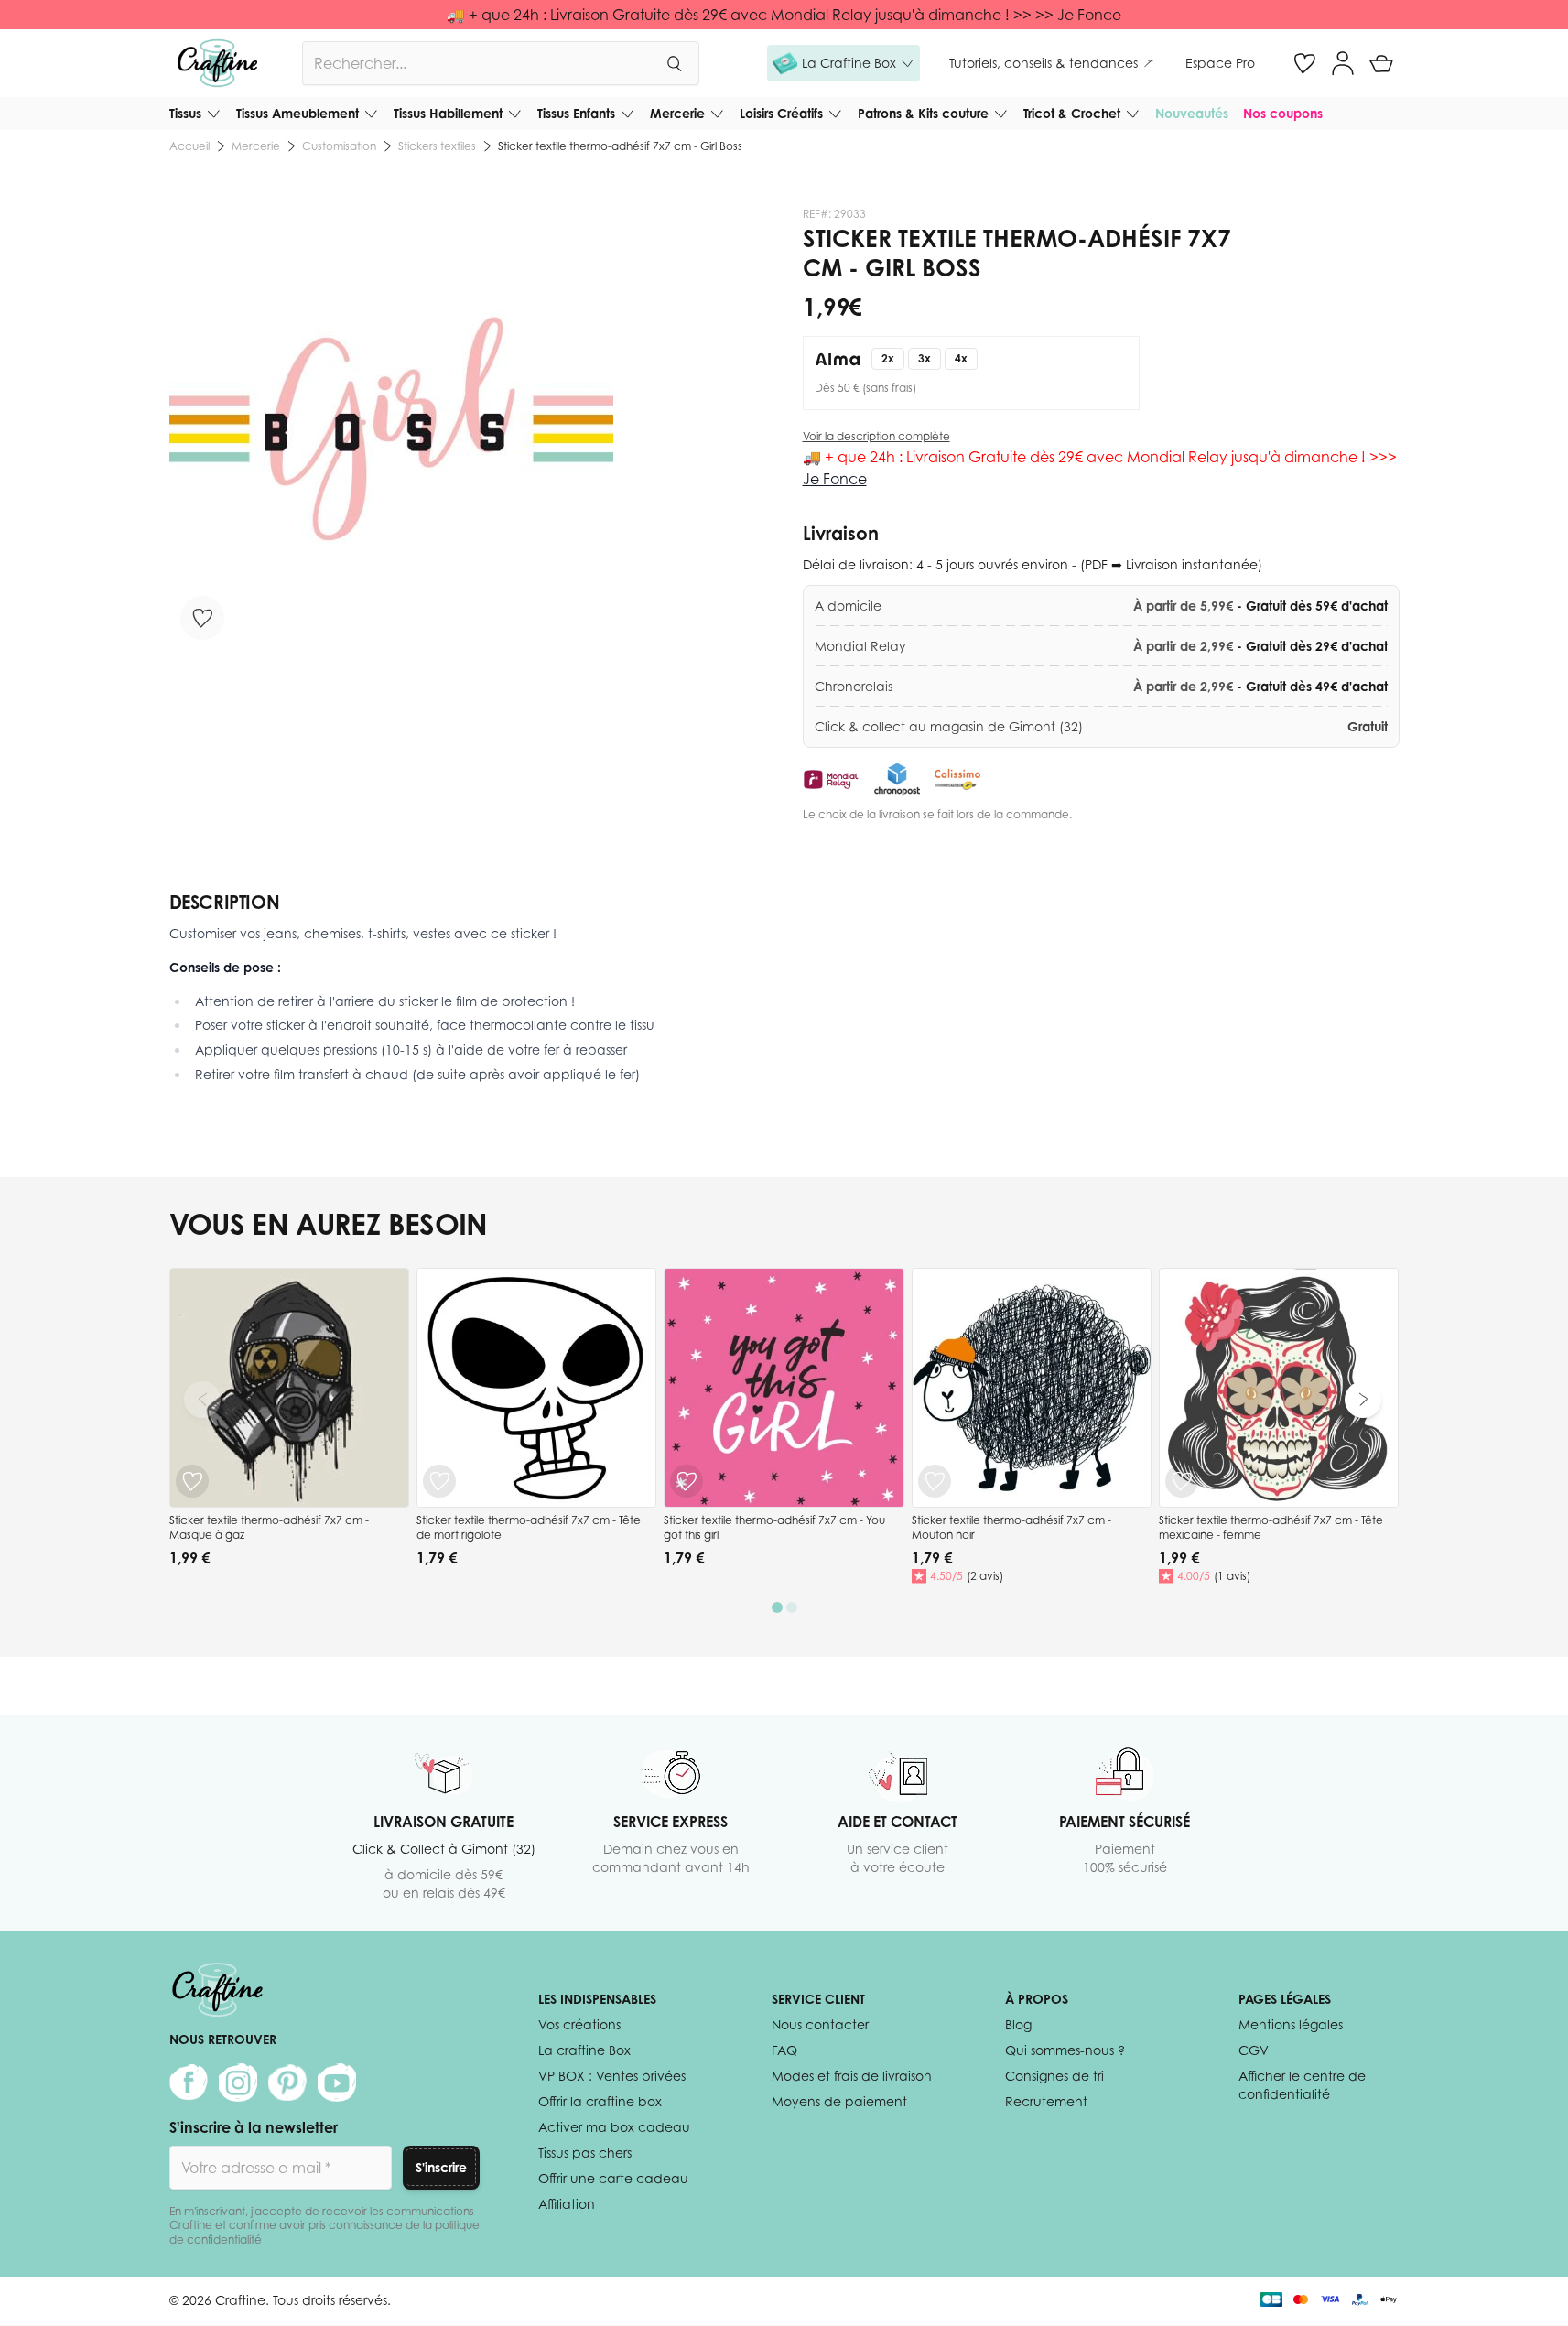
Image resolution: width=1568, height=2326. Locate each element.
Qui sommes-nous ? (1065, 2050)
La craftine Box (584, 2050)
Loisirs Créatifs (781, 113)
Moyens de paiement (839, 2101)
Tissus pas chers (585, 2153)
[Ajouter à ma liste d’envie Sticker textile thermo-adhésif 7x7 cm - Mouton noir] (935, 1481)
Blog (1018, 2024)
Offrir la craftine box (600, 2101)
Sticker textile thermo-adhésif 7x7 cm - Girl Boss (620, 146)
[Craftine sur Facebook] (189, 2083)
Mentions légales (1291, 2024)
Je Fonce (835, 479)
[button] (843, 63)
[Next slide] (1363, 1400)
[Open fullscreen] (391, 429)
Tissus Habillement (448, 113)
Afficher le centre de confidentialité (1302, 2085)
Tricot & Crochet (1072, 113)
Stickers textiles (437, 146)
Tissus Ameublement (297, 113)
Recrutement (1046, 2101)
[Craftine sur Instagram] (238, 2083)
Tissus (185, 113)
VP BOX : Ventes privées (612, 2076)
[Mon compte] (1343, 63)
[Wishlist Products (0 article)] (1304, 63)
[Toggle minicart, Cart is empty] (1381, 63)
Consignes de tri (1054, 2076)
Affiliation (567, 2204)
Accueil (189, 146)
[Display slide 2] (792, 1607)
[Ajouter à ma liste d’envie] (202, 618)
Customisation (339, 146)
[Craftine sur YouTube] (337, 2083)
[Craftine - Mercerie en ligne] (217, 63)
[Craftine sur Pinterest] (287, 2083)
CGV (1254, 2050)
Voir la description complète (876, 436)
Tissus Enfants (576, 113)
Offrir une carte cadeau (613, 2178)
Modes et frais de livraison (852, 2076)
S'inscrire (441, 2167)
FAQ (784, 2050)
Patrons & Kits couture (923, 113)
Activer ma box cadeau (614, 2127)
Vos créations (579, 2024)
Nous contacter (820, 2024)
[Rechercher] (674, 63)
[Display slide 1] (777, 1607)
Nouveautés (1192, 113)
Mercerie (677, 113)
